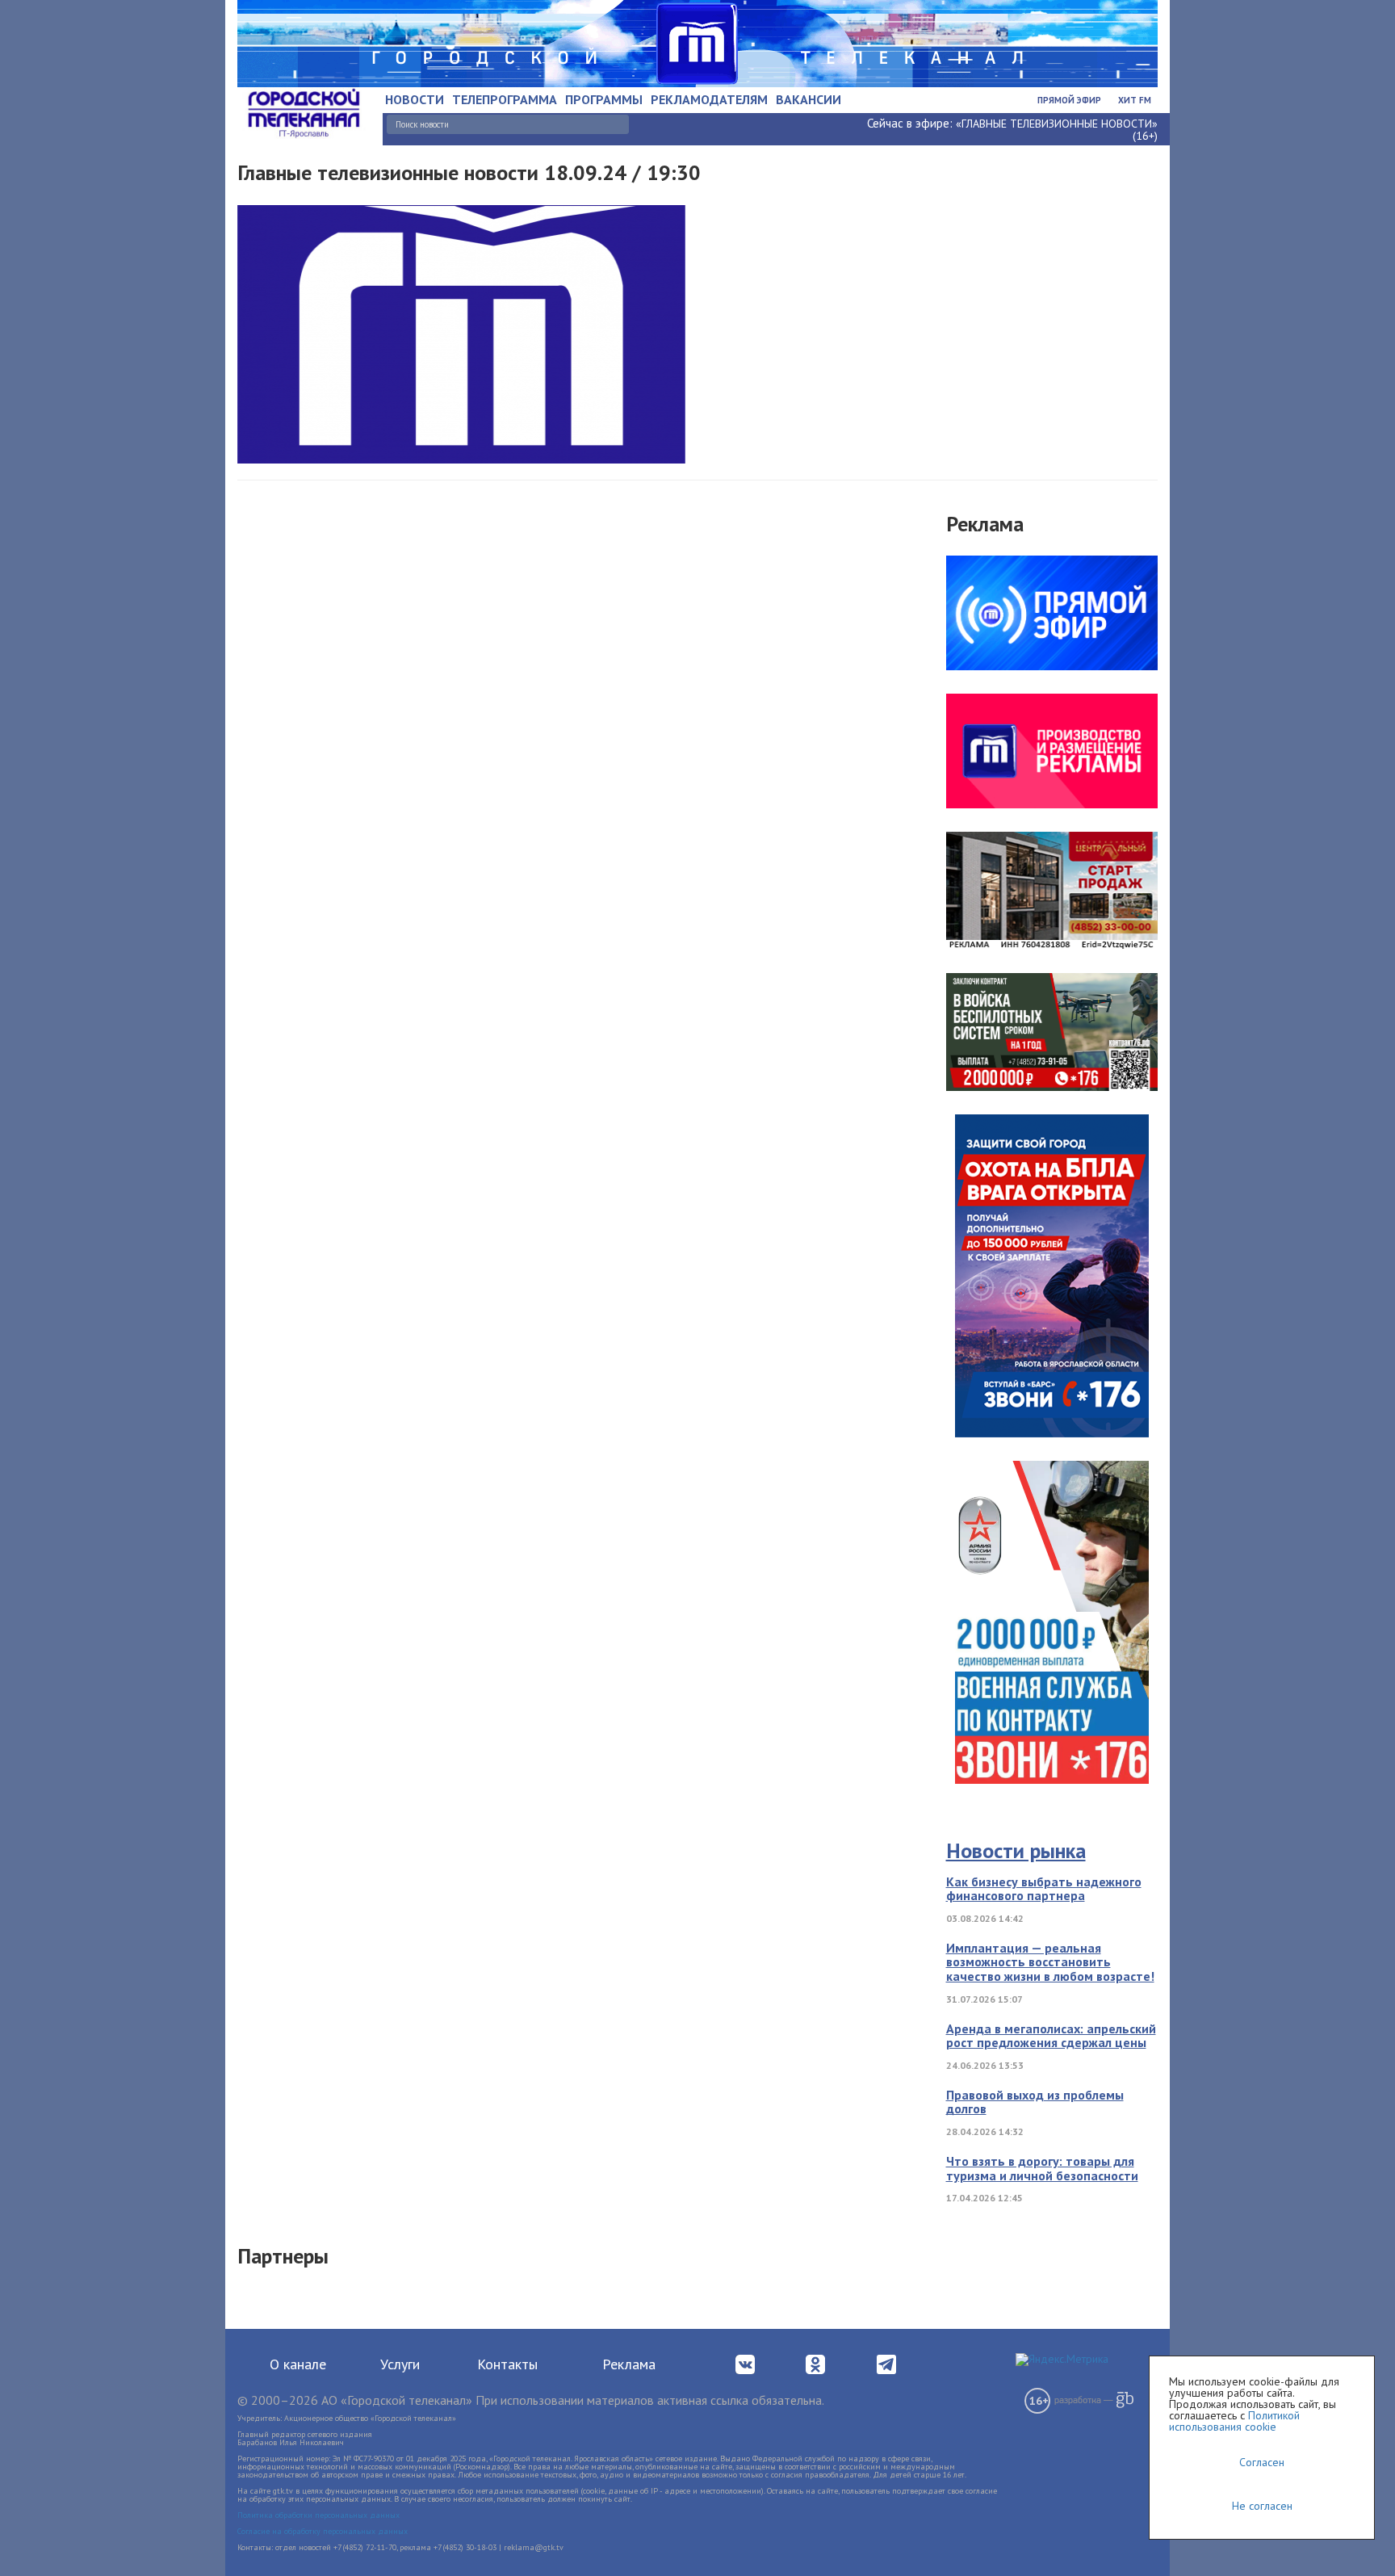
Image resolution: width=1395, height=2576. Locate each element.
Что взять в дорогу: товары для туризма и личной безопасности (1042, 2168)
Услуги (400, 2364)
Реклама (629, 2364)
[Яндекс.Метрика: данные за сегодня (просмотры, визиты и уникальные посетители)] (1062, 2360)
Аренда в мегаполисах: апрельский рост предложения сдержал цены (1051, 2036)
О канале (298, 2364)
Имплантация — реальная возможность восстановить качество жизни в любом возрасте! (1050, 1962)
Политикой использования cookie (1234, 2421)
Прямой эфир (1069, 100)
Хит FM (1135, 100)
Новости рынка (1016, 1850)
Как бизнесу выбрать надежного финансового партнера (1044, 1889)
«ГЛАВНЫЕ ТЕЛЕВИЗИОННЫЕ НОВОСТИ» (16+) (1057, 130)
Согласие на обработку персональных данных (323, 2531)
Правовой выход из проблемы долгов (1035, 2102)
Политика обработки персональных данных (318, 2515)
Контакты (507, 2364)
